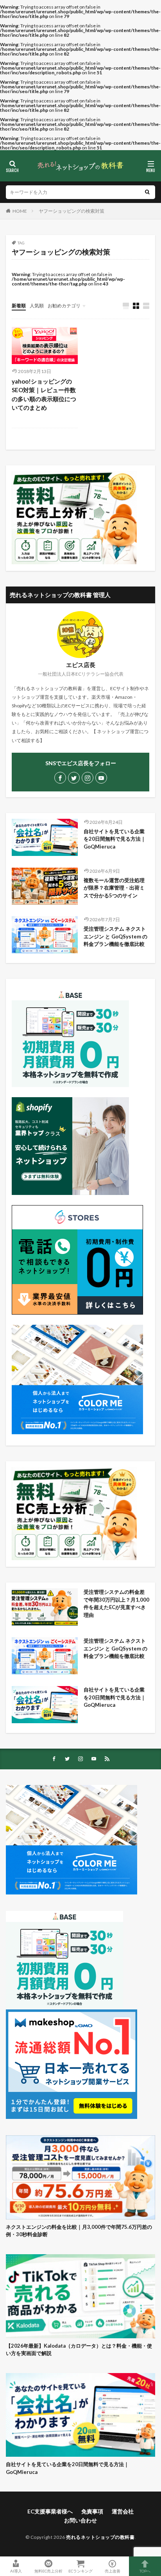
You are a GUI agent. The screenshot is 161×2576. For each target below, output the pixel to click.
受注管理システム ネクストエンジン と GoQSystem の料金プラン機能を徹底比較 (115, 936)
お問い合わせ (80, 2520)
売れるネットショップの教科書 (100, 2537)
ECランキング (80, 2571)
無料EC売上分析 (48, 2571)
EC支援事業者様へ (50, 2511)
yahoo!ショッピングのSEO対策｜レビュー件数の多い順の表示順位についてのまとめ (44, 395)
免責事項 (92, 2511)
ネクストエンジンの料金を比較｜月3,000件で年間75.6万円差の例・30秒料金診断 (79, 2231)
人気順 (37, 306)
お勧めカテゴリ (64, 306)
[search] (147, 192)
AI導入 (16, 2571)
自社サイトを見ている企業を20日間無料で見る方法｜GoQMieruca (115, 839)
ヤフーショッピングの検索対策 (72, 211)
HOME (20, 211)
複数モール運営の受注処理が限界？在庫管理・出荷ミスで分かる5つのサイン (114, 888)
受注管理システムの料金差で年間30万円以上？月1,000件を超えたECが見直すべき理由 (116, 1603)
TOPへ (145, 2571)
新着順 (19, 306)
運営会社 (123, 2511)
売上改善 (113, 2571)
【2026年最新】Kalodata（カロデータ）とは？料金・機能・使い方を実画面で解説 (79, 2350)
